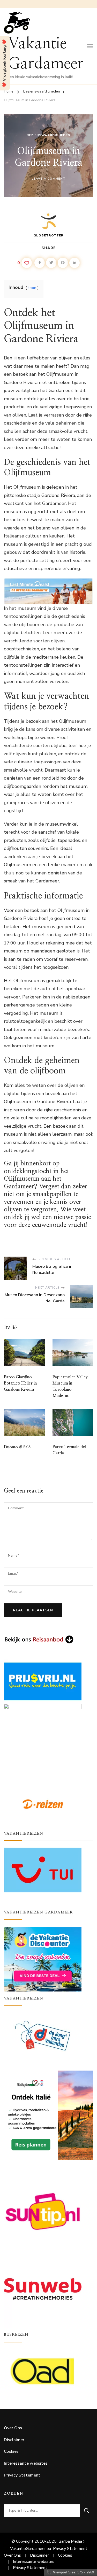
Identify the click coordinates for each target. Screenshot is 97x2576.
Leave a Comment (48, 179)
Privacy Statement (22, 2475)
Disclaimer (14, 2440)
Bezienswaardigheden (48, 135)
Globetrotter (48, 235)
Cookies (11, 2451)
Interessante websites (26, 2463)
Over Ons (13, 2428)
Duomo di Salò (17, 1447)
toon (32, 288)
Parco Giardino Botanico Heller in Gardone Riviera (20, 1383)
